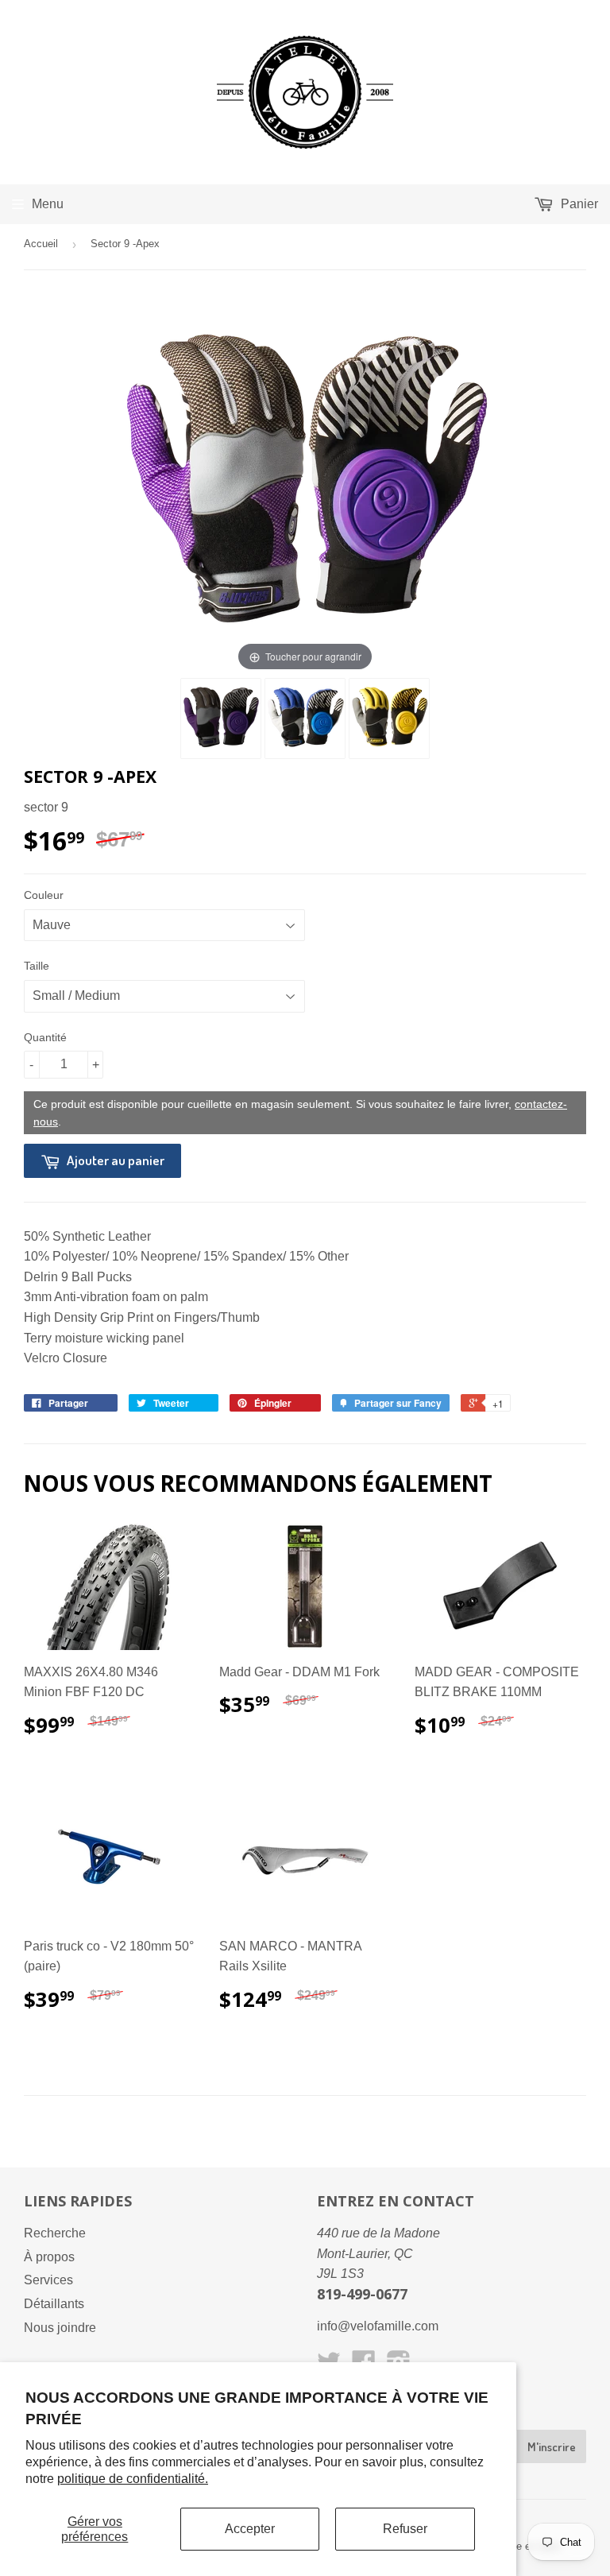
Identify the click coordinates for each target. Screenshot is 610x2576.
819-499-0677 (362, 2294)
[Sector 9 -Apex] (221, 719)
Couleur (44, 895)
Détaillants (54, 2304)
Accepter (250, 2529)
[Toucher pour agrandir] (305, 484)
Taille (37, 966)
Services (48, 2280)
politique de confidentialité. (133, 2479)
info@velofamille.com (378, 2326)
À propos (49, 2257)
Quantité (45, 1037)
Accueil (41, 244)
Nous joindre (60, 2328)
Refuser (405, 2529)
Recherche (55, 2233)
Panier (578, 204)
